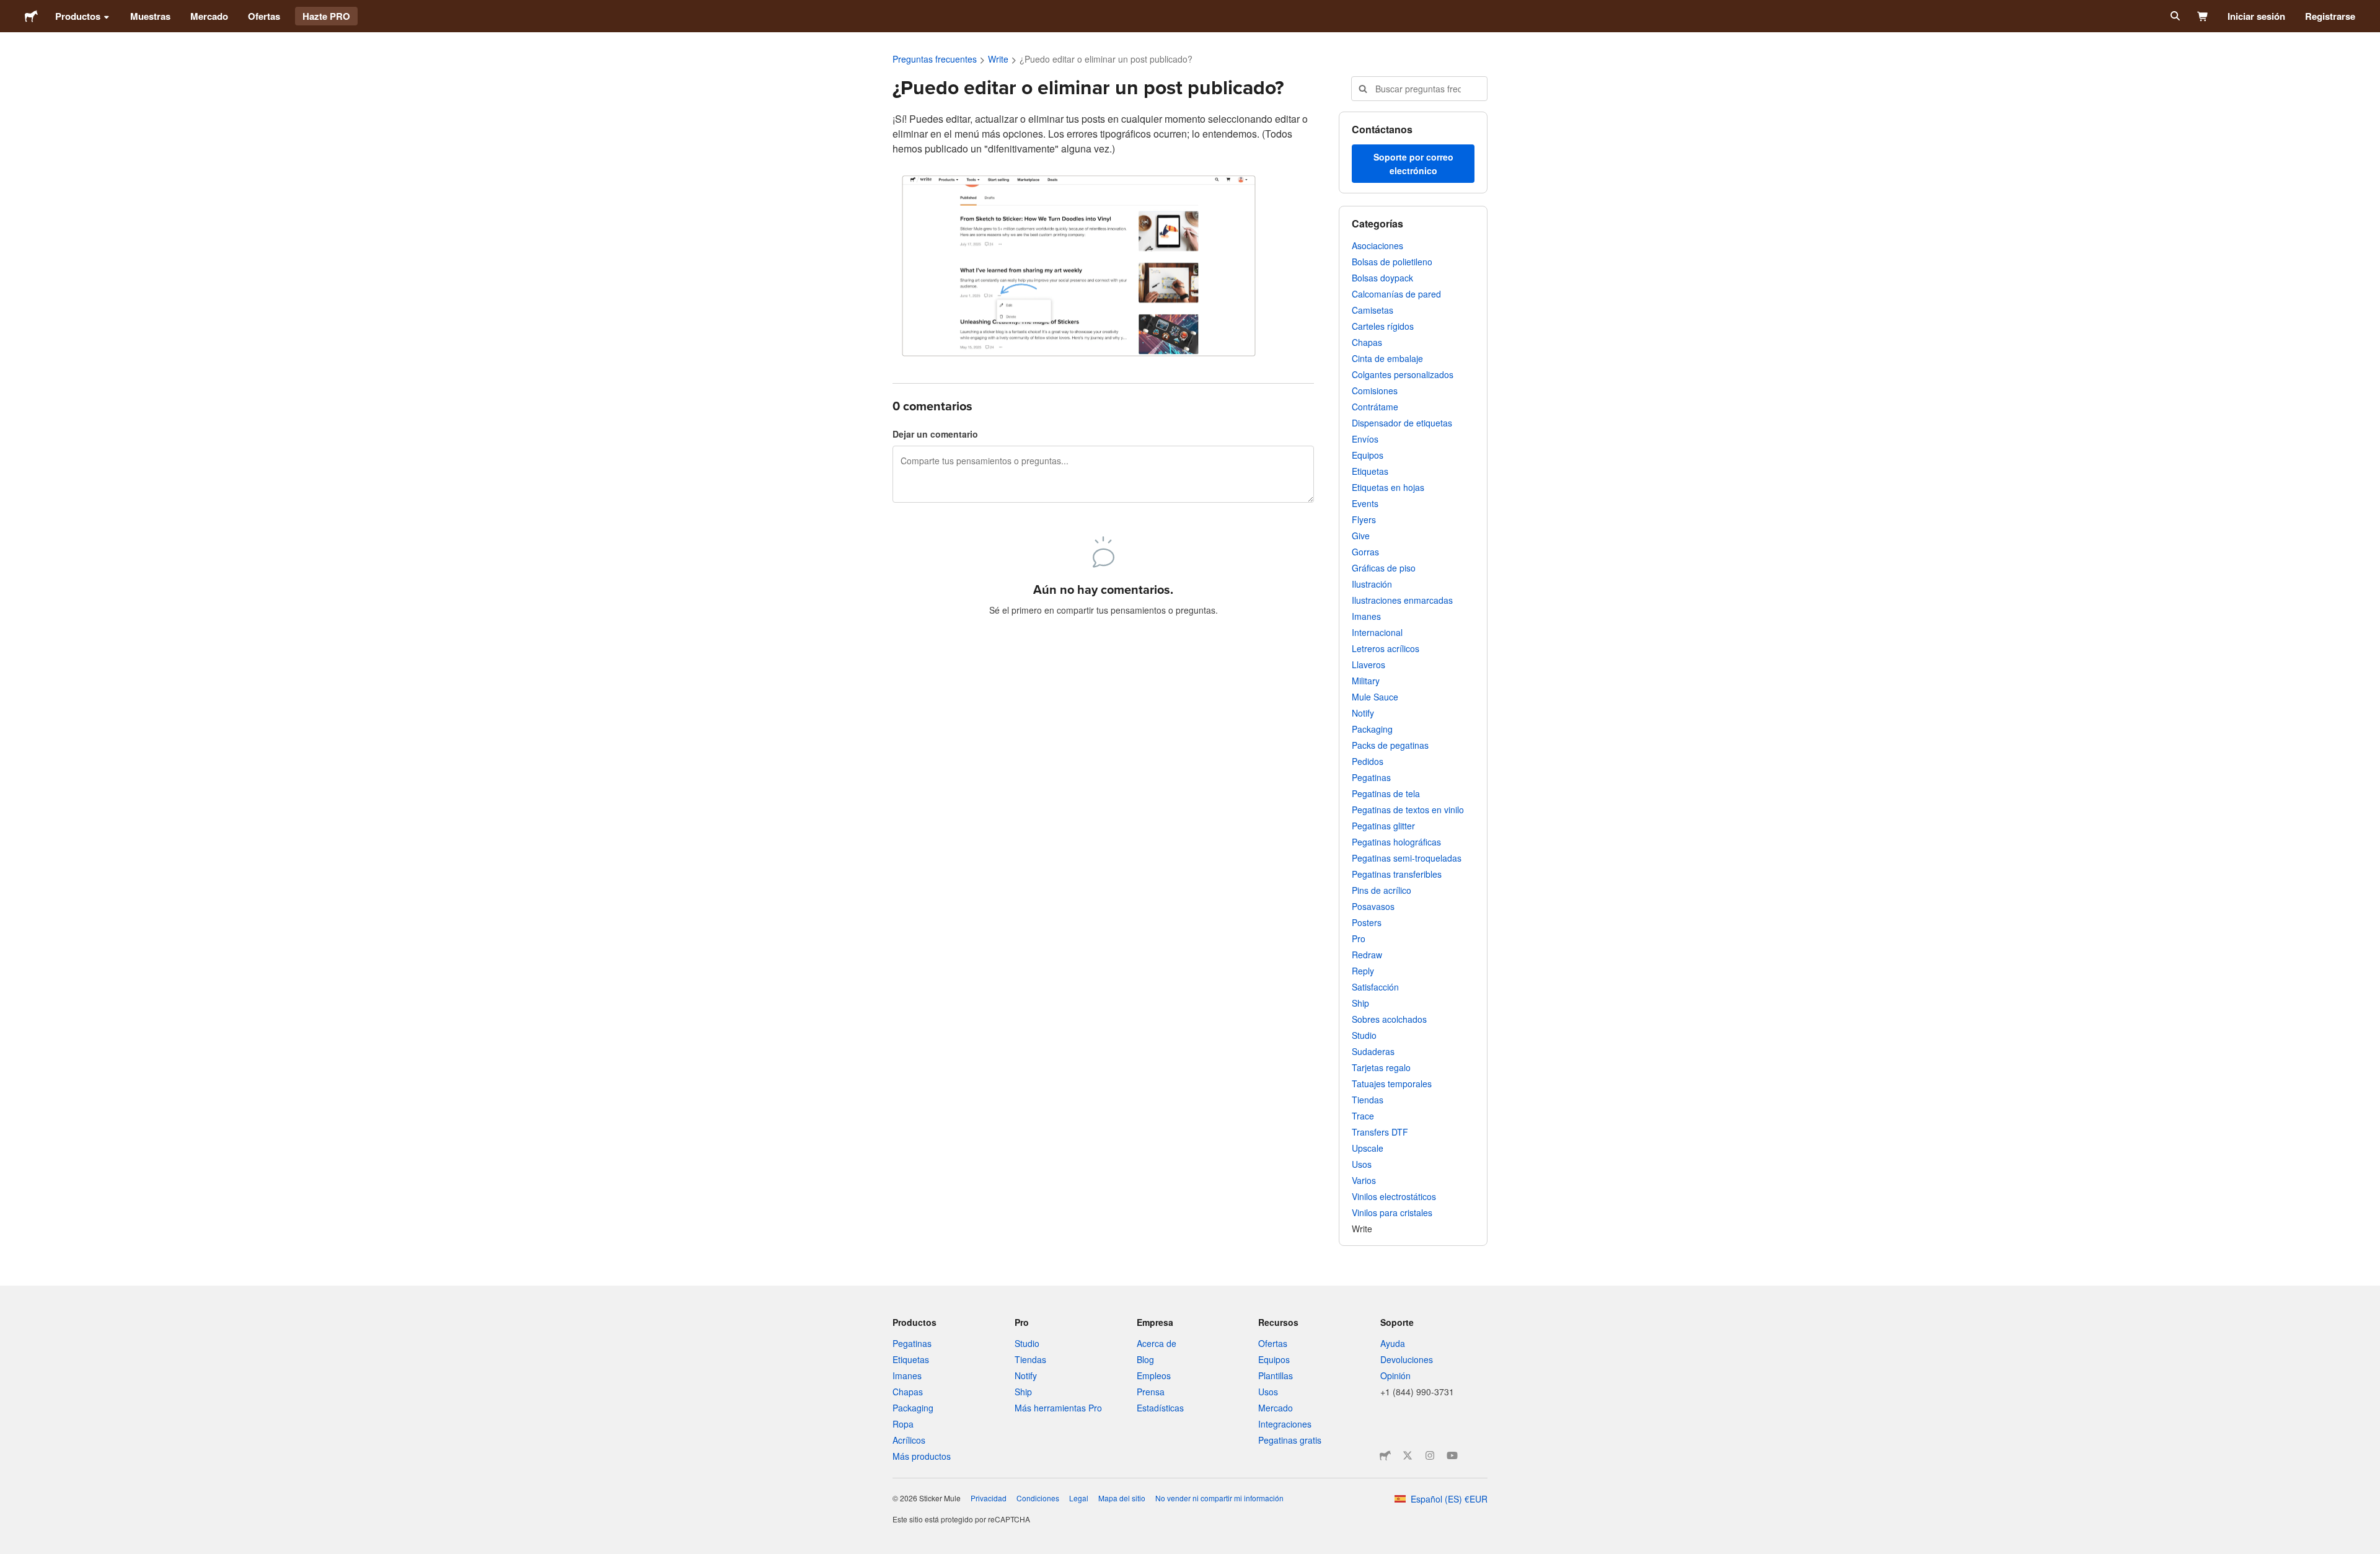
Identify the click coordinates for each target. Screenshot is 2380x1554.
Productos (78, 16)
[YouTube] (1452, 1455)
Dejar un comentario (935, 434)
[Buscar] (2174, 16)
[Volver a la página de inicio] (31, 16)
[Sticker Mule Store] (1385, 1455)
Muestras (150, 16)
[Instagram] (1430, 1455)
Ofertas (264, 16)
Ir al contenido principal (9, 9)
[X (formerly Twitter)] (1408, 1455)
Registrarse (2330, 16)
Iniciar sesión (2256, 16)
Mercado (209, 16)
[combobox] (1419, 89)
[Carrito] (2203, 16)
